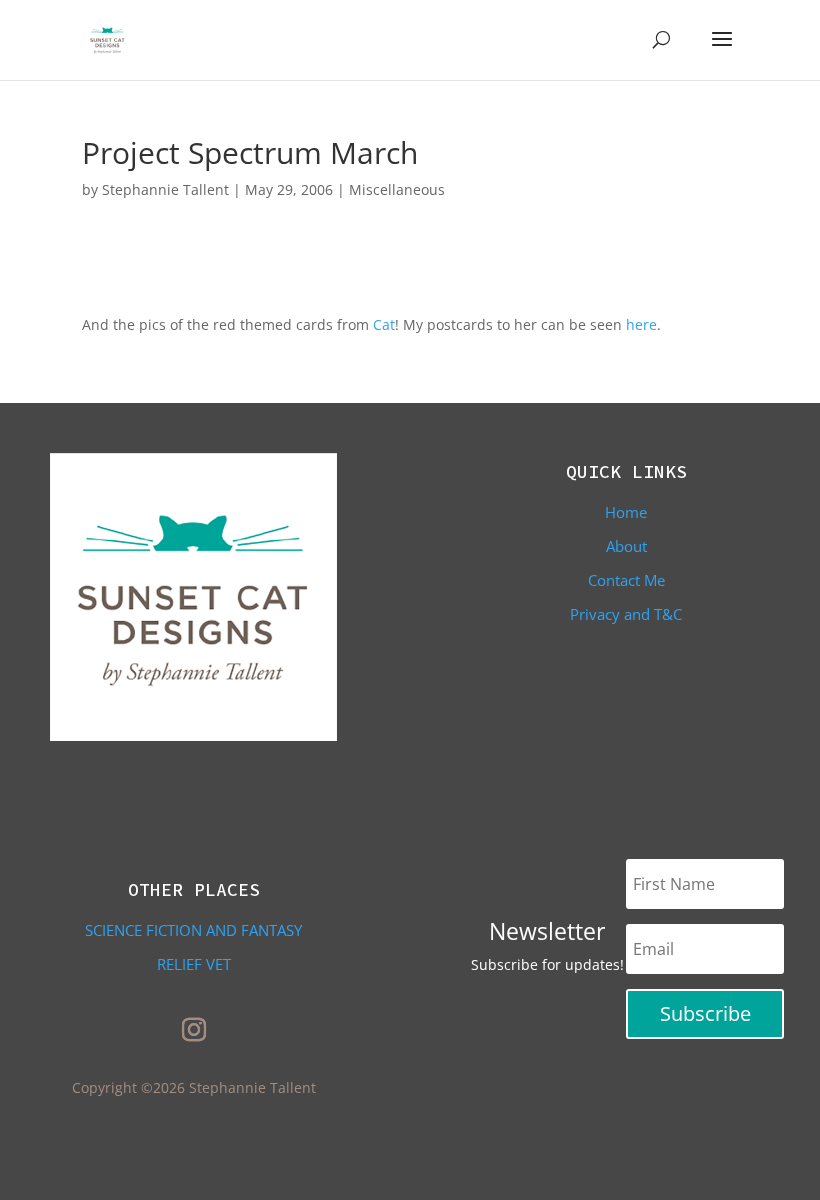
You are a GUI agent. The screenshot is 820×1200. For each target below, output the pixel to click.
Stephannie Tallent (165, 189)
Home (626, 512)
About (626, 546)
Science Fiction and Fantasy (193, 930)
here (641, 324)
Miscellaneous (397, 189)
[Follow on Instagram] (194, 1030)
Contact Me (626, 580)
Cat (384, 324)
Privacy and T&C (626, 614)
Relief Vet (194, 964)
